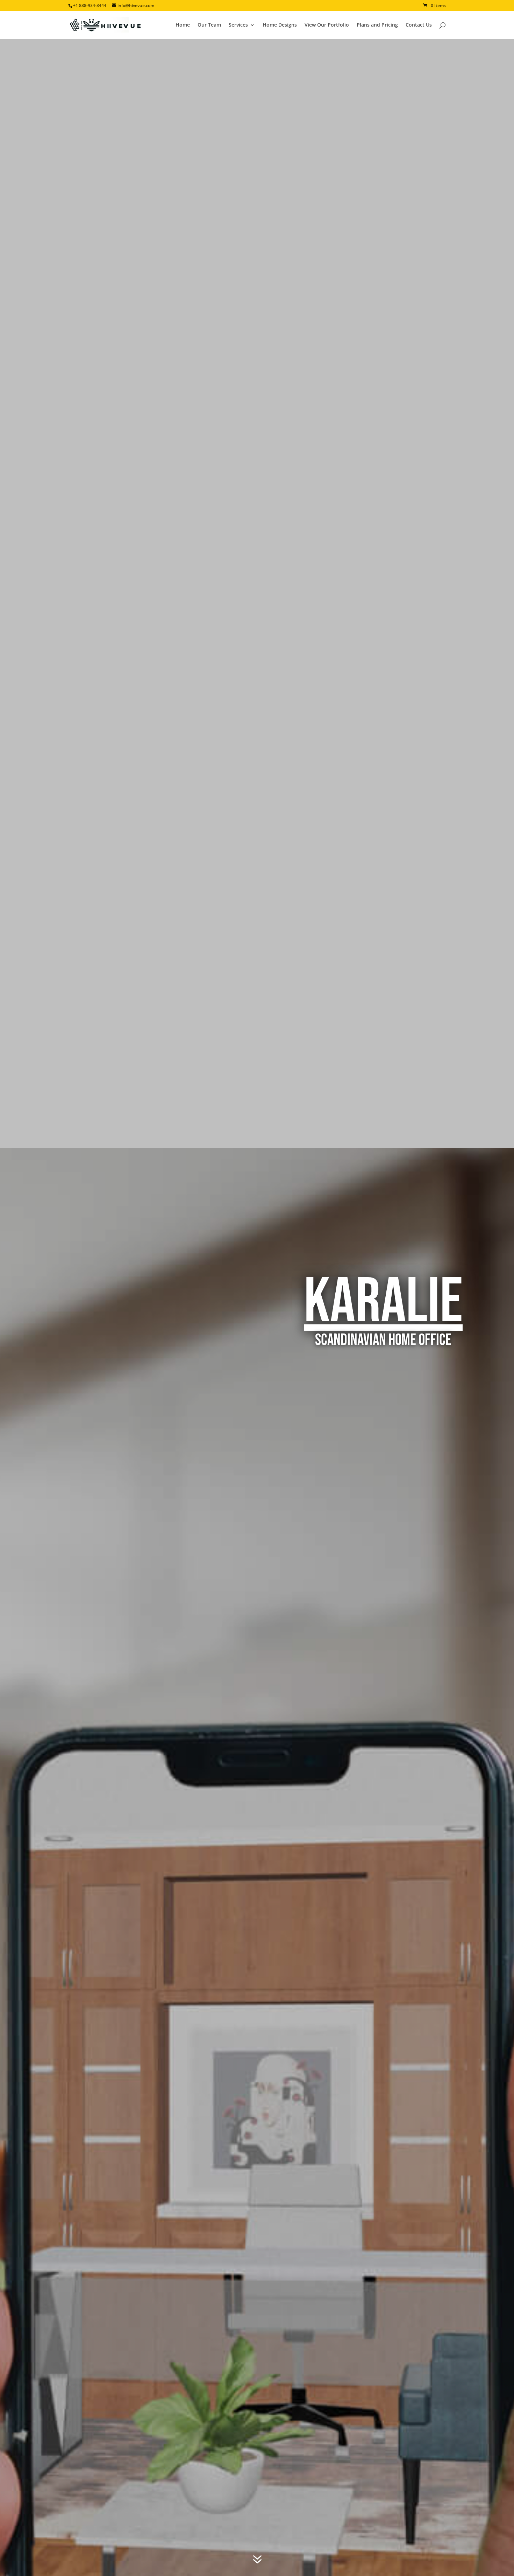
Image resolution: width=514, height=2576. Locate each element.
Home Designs (280, 25)
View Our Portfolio (327, 25)
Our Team (209, 25)
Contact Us (419, 25)
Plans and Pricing (377, 25)
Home (183, 25)
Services (238, 25)
